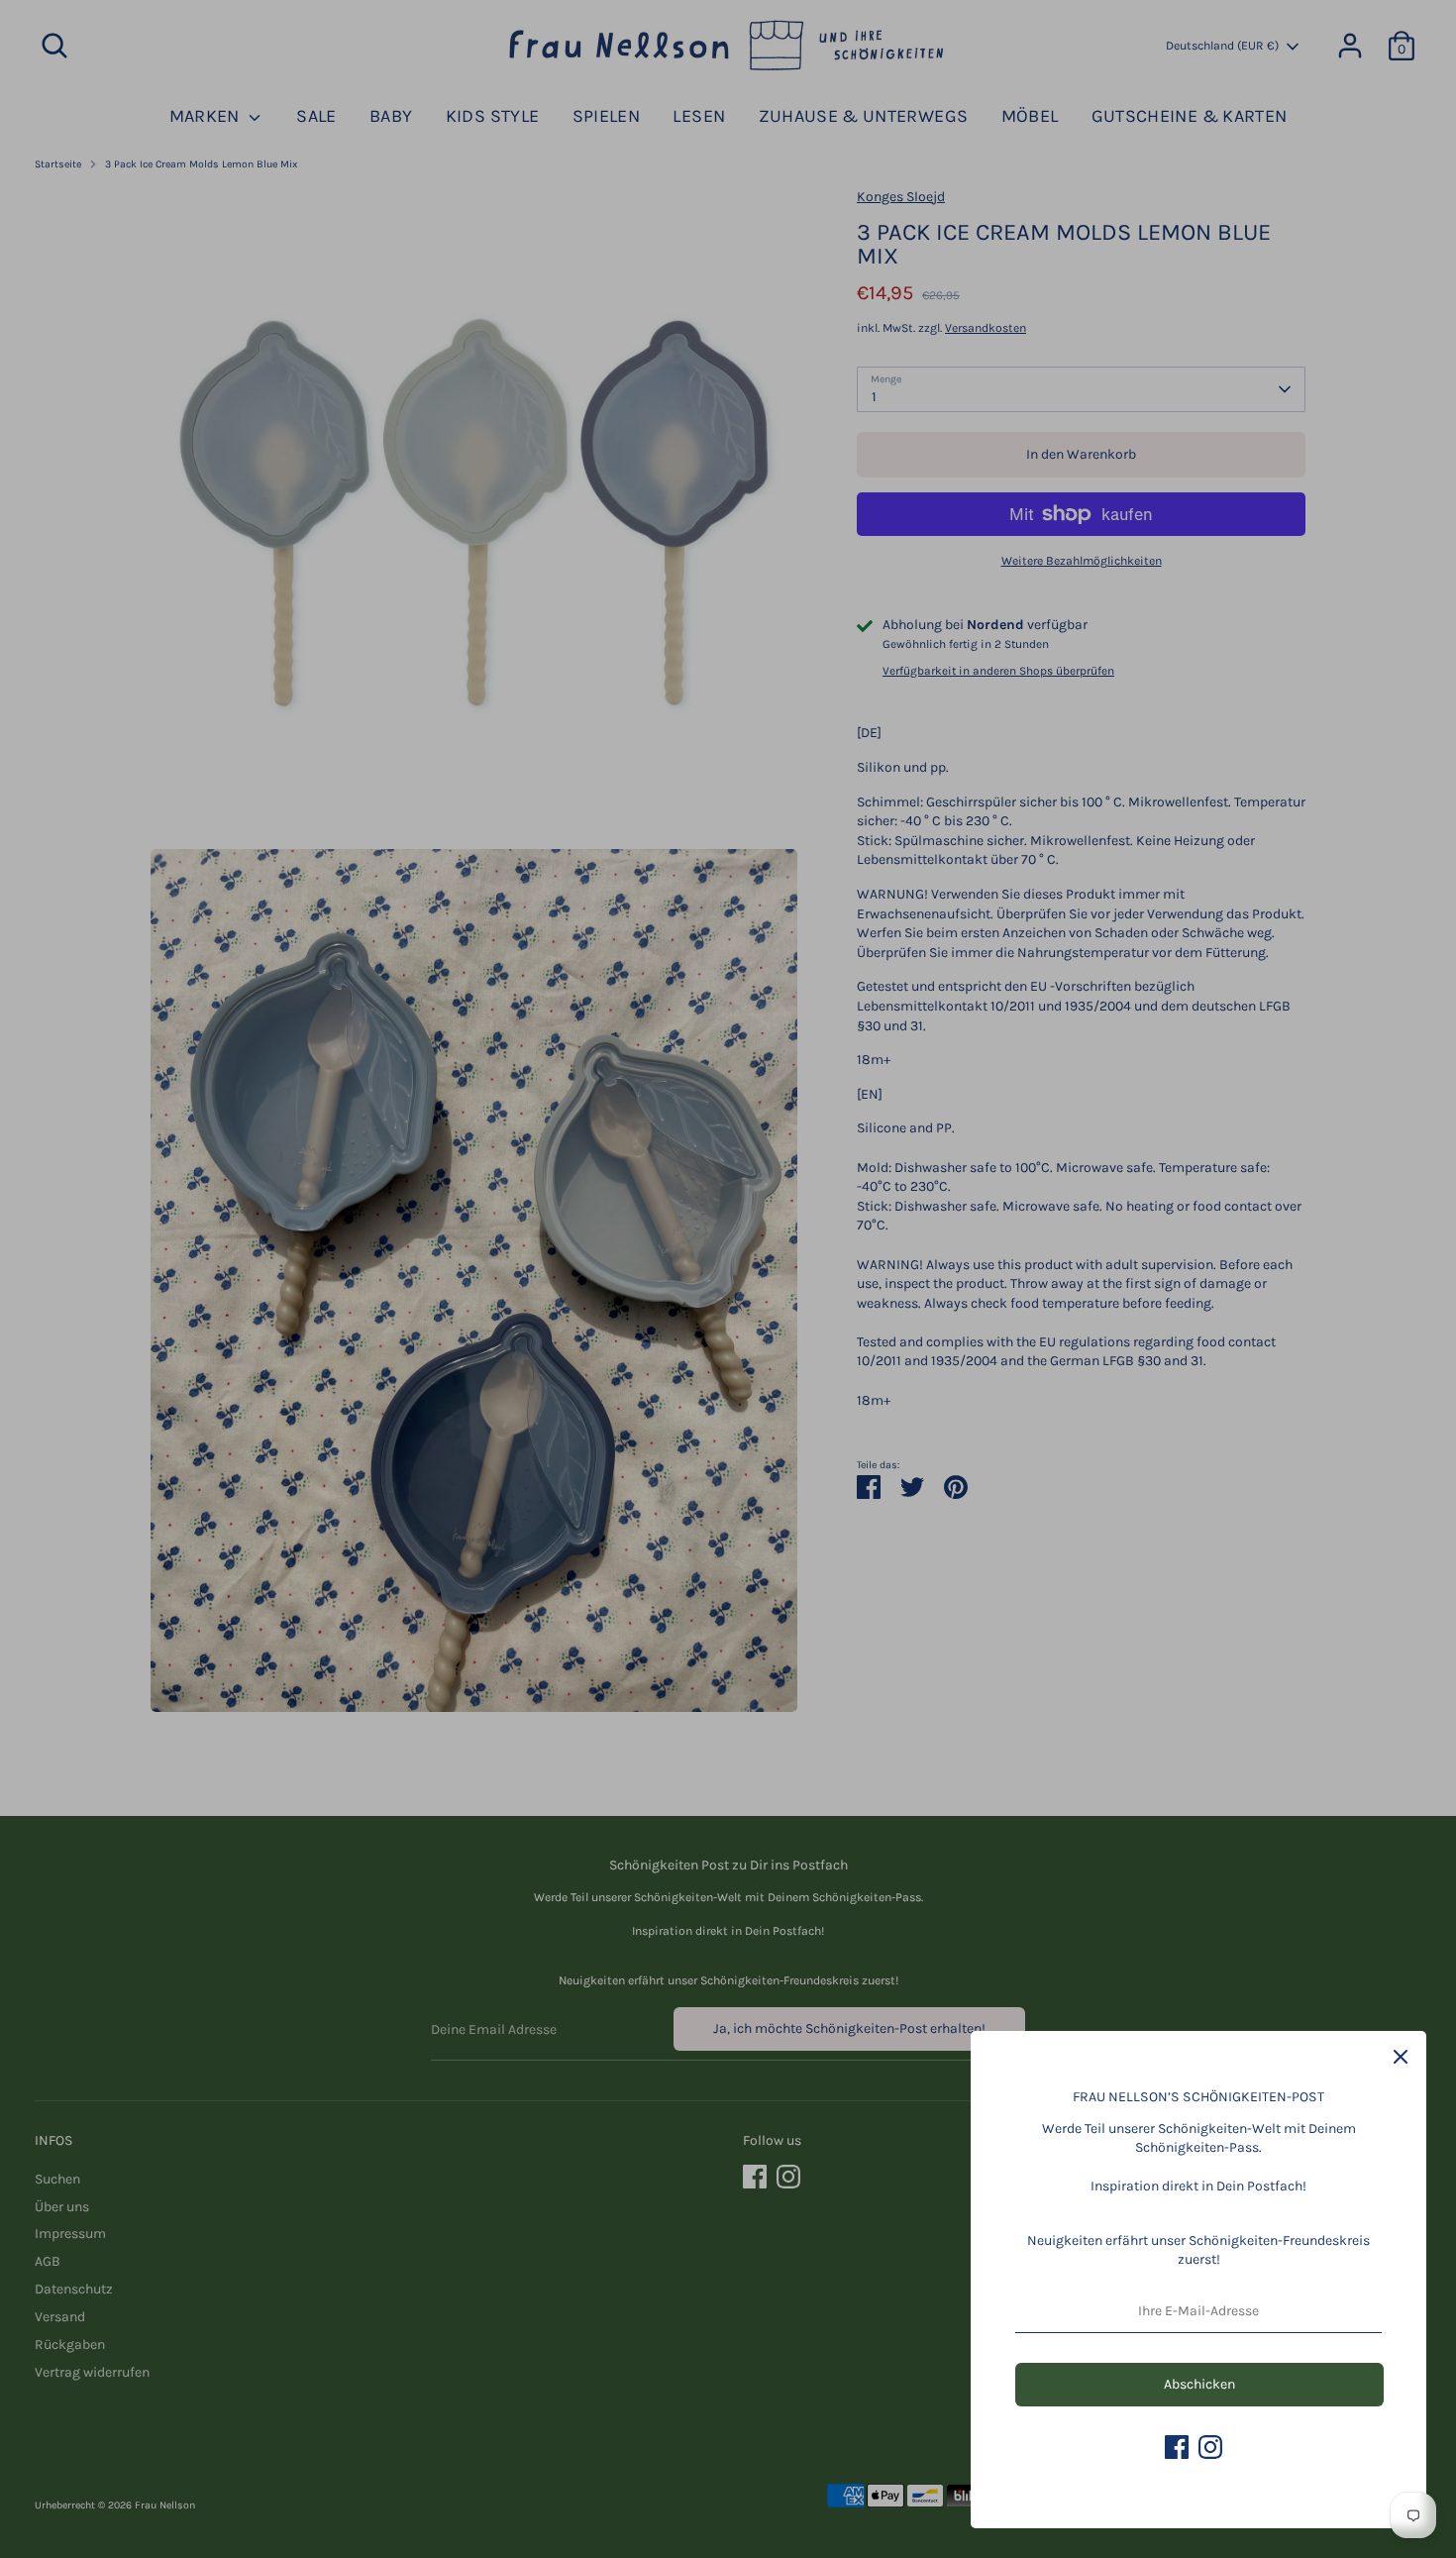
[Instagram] (1210, 2447)
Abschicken (1199, 2384)
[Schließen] (1401, 2057)
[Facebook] (1177, 2447)
